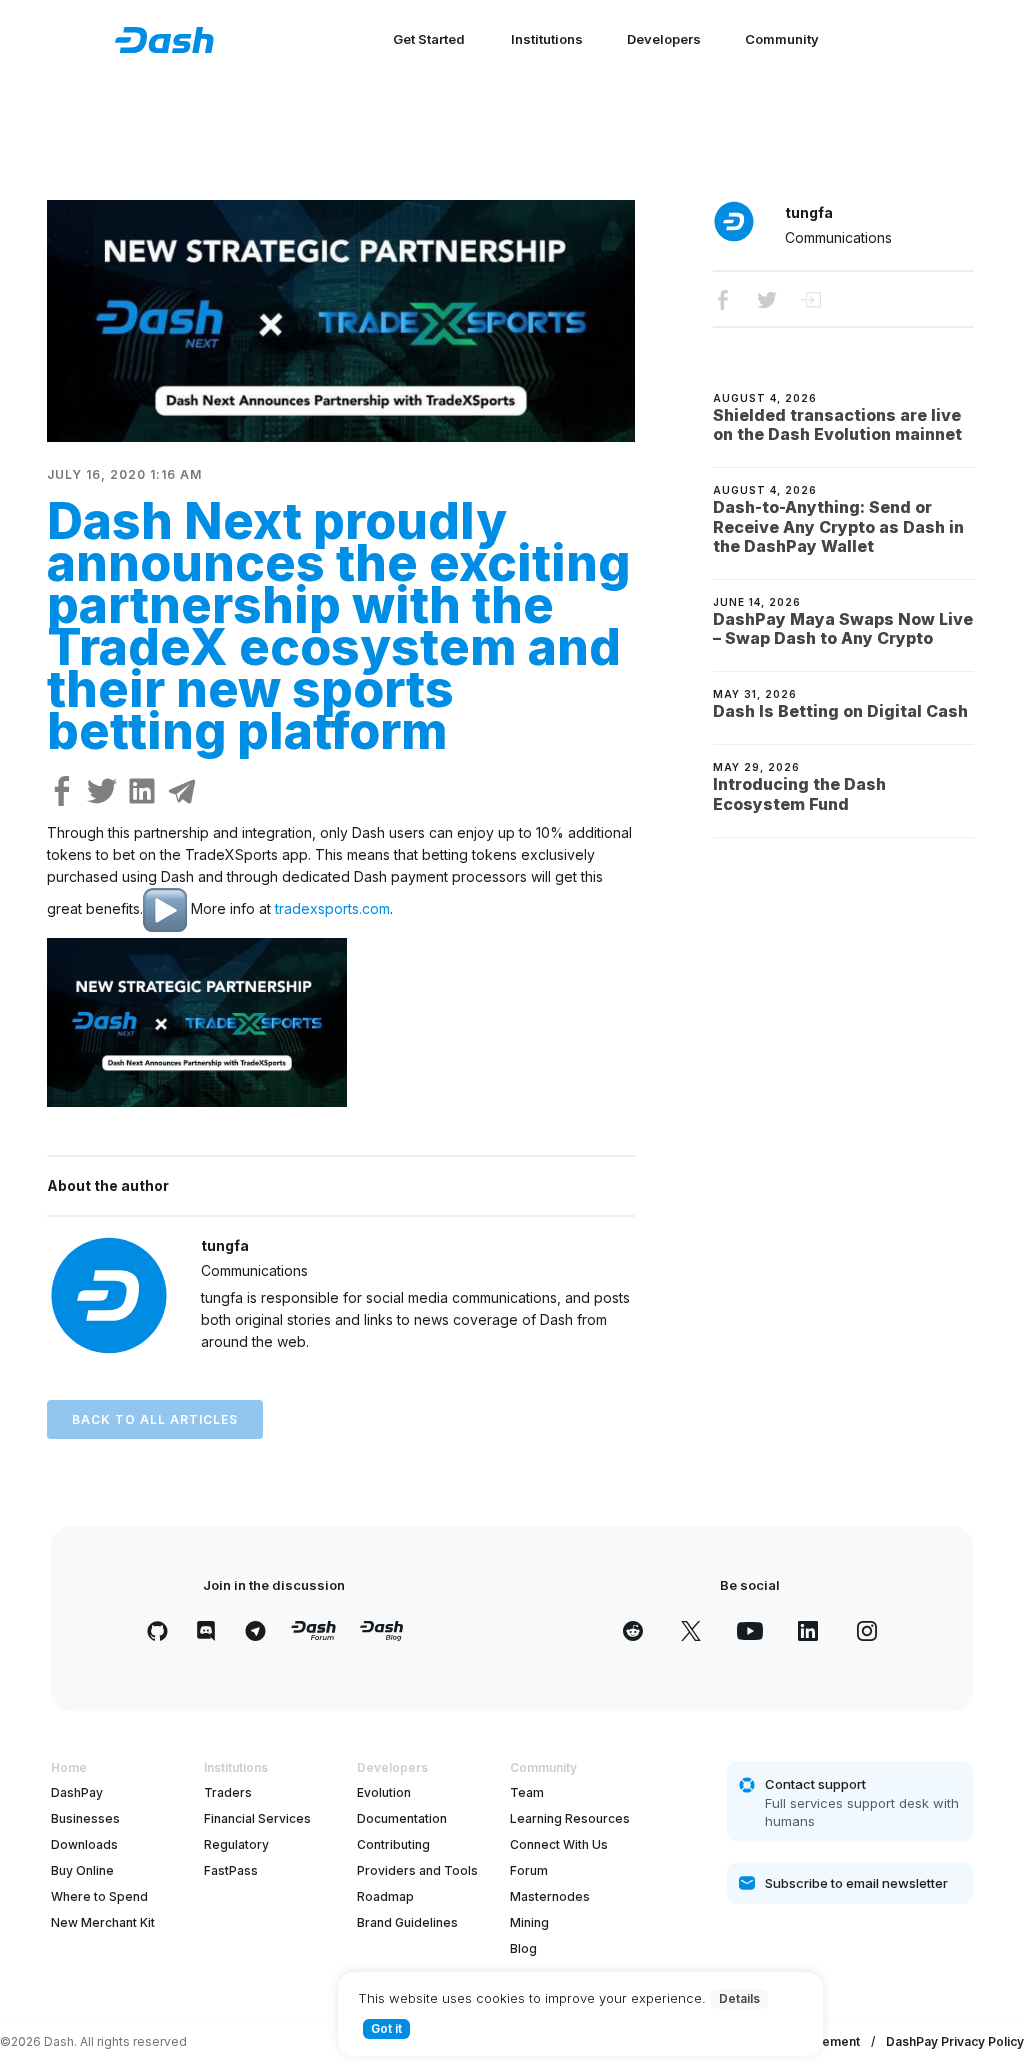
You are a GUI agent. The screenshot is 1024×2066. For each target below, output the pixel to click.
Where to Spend (99, 1896)
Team (527, 1792)
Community (782, 39)
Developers (664, 39)
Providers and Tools (417, 1870)
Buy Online (82, 1870)
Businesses (85, 1818)
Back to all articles (155, 1419)
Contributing (393, 1844)
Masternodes (550, 1896)
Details (739, 1998)
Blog (523, 1948)
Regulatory (236, 1844)
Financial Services (257, 1818)
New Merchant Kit (103, 1922)
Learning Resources (570, 1818)
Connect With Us (559, 1844)
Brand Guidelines (407, 1922)
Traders (228, 1792)
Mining (529, 1922)
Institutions (547, 39)
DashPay (77, 1792)
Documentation (402, 1818)
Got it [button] (386, 2028)
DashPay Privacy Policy (955, 2041)
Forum (529, 1870)
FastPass (231, 1870)
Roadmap (385, 1896)
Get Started (429, 39)
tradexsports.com (332, 908)
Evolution (384, 1792)
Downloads (84, 1844)
